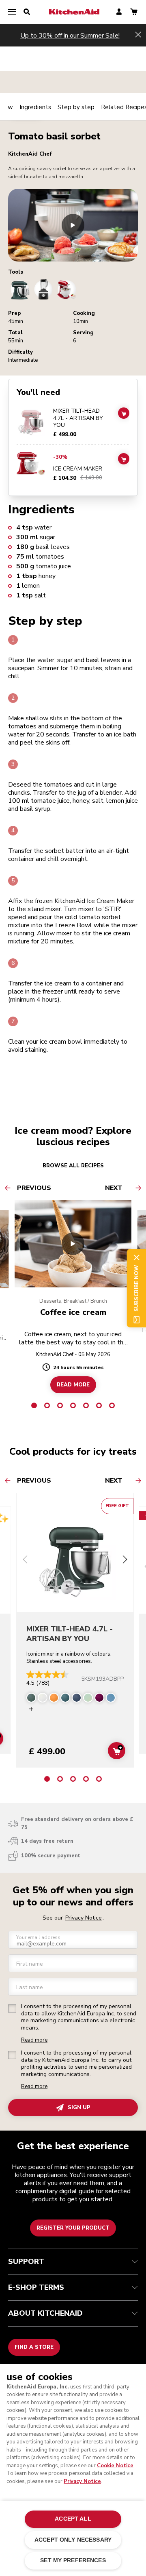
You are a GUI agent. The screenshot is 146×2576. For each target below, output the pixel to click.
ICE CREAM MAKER (78, 469)
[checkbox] (12, 2008)
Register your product (73, 2228)
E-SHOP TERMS (36, 2287)
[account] (119, 12)
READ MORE (73, 1384)
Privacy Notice (82, 2481)
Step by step (76, 107)
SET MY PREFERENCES (73, 2560)
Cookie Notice (115, 2466)
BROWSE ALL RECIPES (73, 1166)
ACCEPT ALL (73, 2519)
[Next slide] (125, 1560)
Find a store (34, 2347)
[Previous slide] (25, 1560)
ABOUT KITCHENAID (45, 2313)
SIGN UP (79, 2108)
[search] (27, 12)
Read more (34, 2040)
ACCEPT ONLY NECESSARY (73, 2540)
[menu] (12, 12)
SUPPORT (26, 2262)
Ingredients (35, 107)
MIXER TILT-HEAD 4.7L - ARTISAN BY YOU (78, 418)
